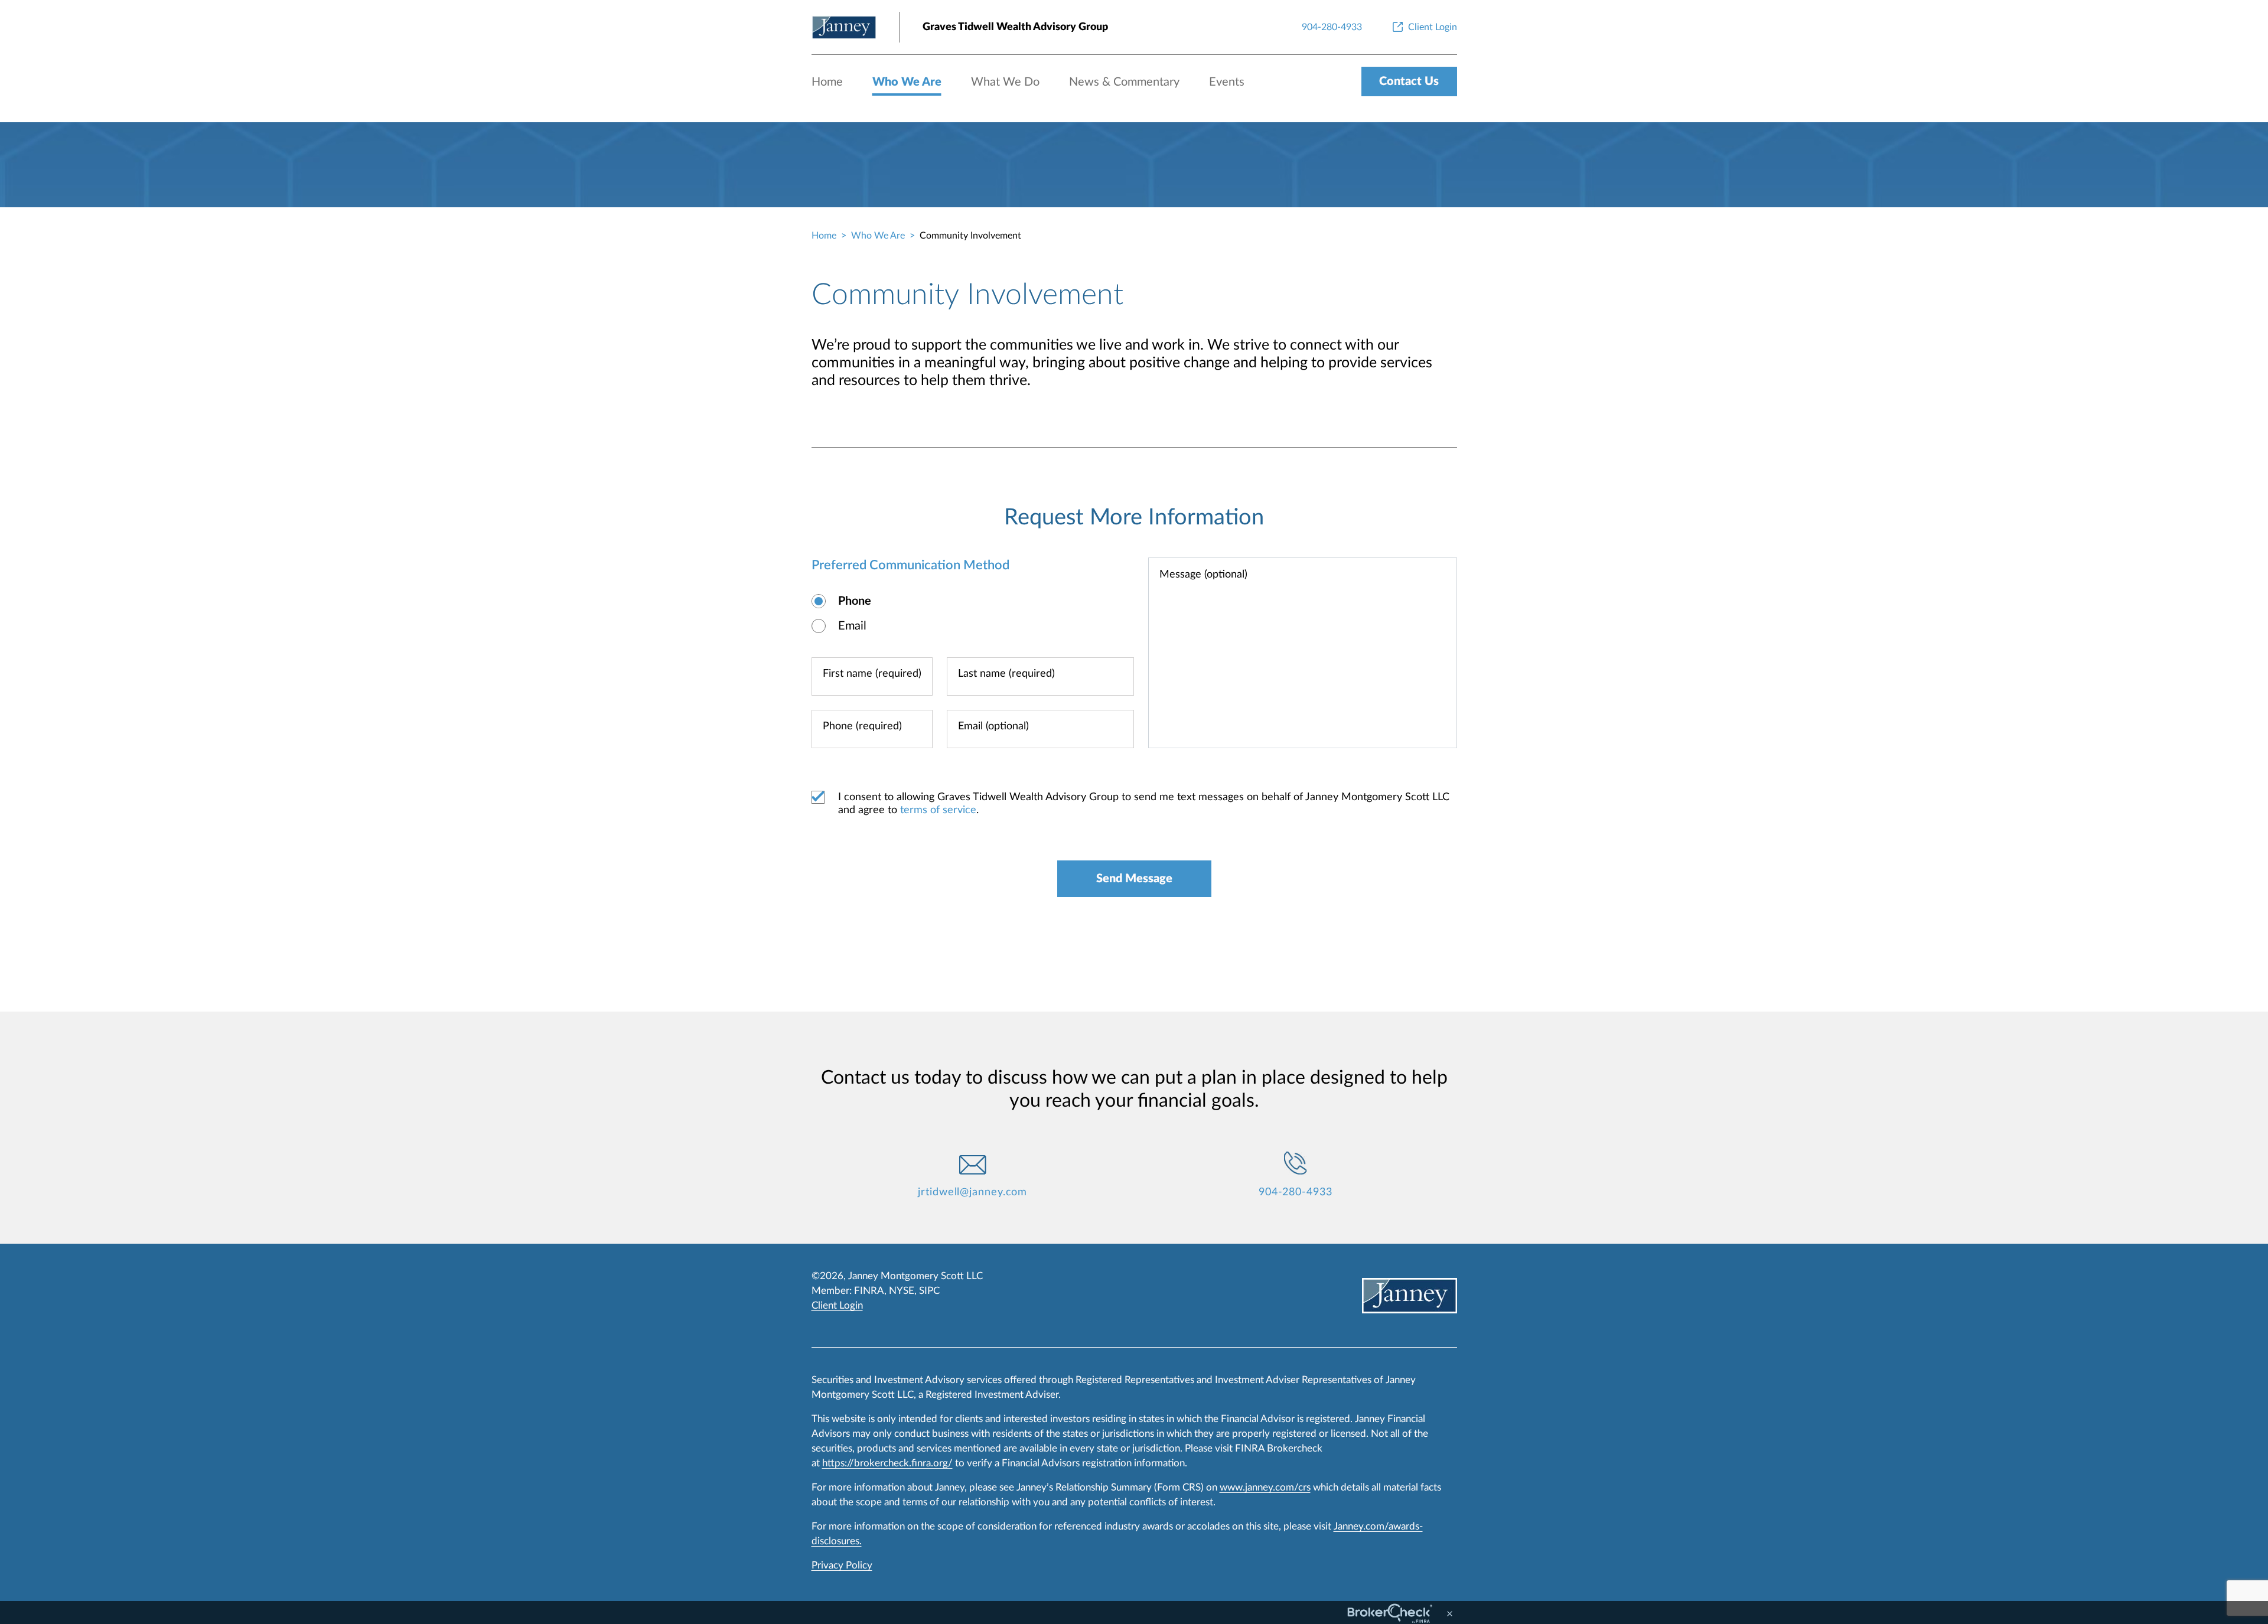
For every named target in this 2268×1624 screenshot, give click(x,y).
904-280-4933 (1296, 1192)
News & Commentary (1124, 82)
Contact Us (1409, 81)
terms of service (938, 810)
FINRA (869, 1291)
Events (1227, 82)
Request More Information (1134, 517)
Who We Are (907, 82)
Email (852, 626)
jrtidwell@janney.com (972, 1192)
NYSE (902, 1291)
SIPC (929, 1291)
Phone (855, 601)
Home (827, 82)
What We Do (1005, 82)
